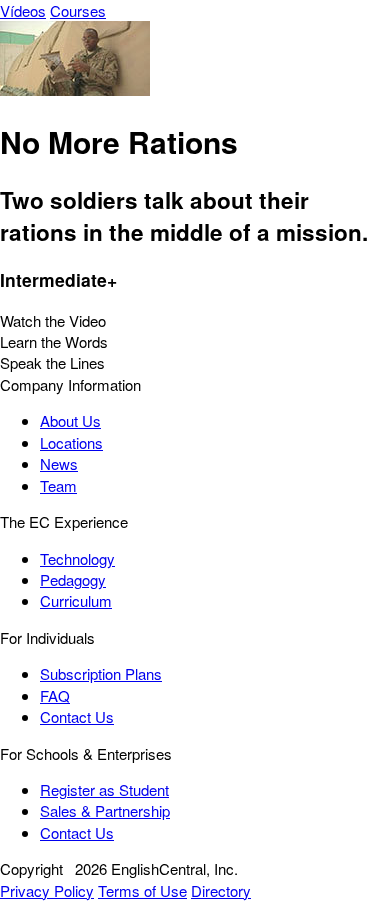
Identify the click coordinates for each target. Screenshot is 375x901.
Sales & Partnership (105, 810)
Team (58, 485)
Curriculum (76, 600)
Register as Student (104, 789)
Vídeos (23, 10)
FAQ (55, 695)
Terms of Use (142, 890)
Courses (78, 10)
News (59, 463)
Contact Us (77, 716)
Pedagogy (73, 579)
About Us (70, 420)
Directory (221, 890)
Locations (71, 442)
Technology (77, 558)
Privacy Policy (47, 890)
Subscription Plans (101, 673)
